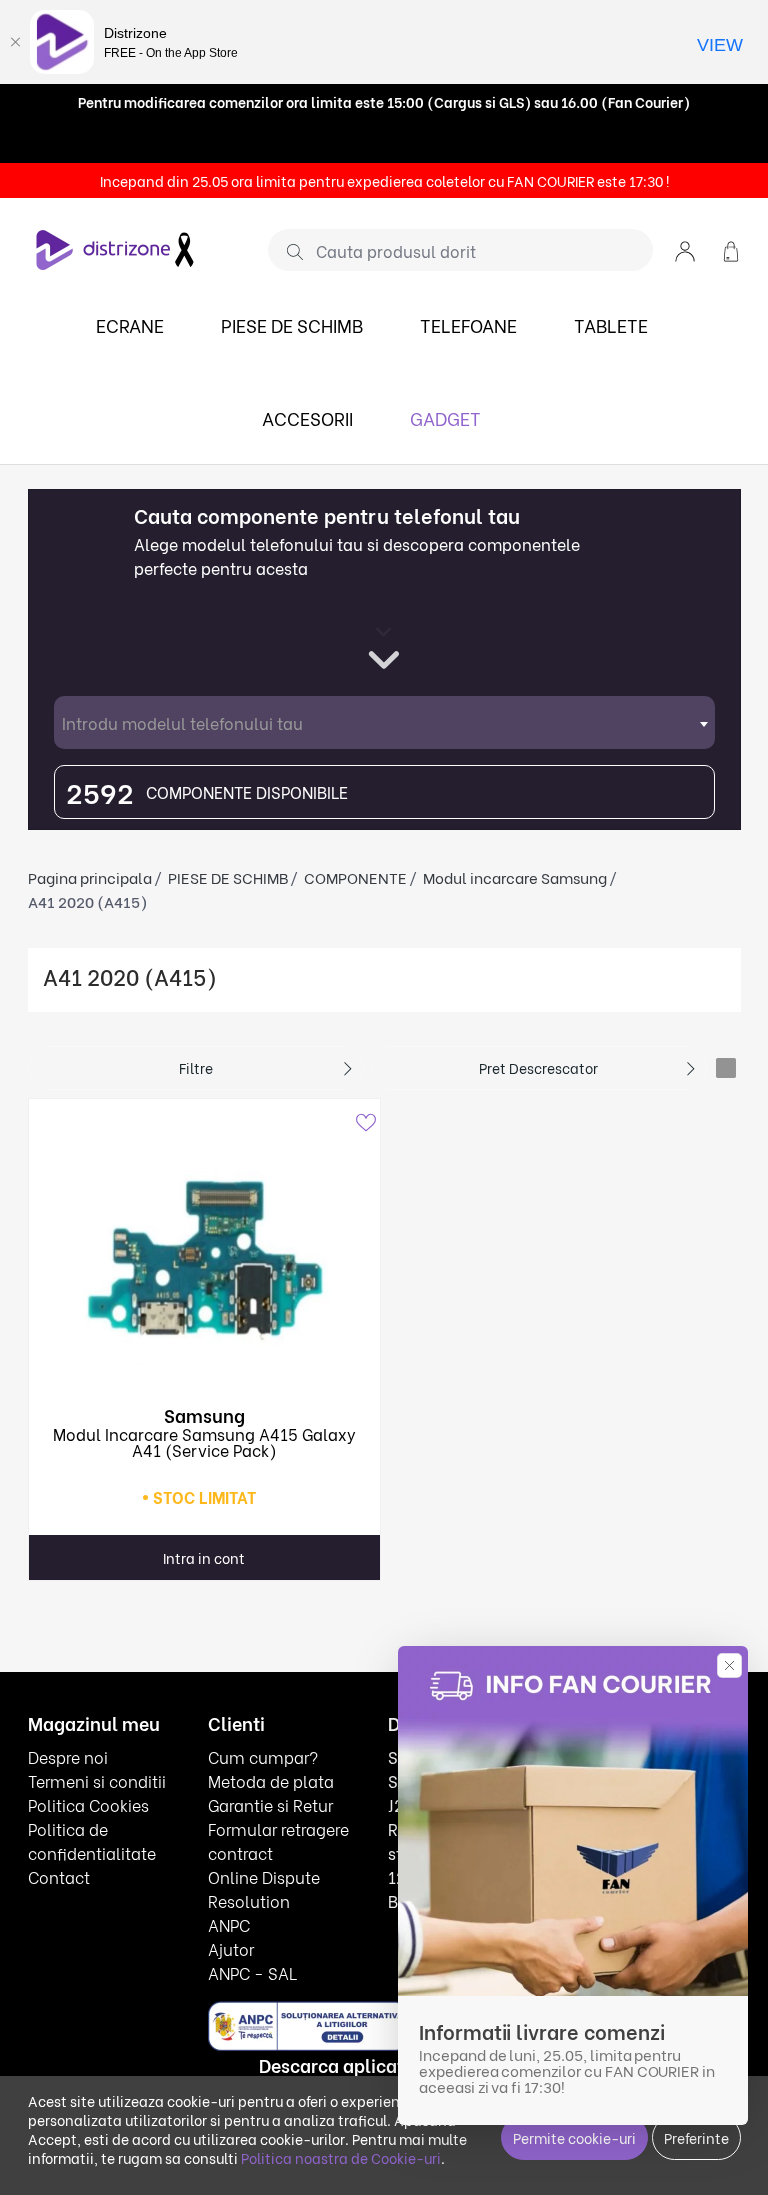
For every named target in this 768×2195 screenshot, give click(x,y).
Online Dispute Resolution (264, 1888)
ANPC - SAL (252, 1972)
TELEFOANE (468, 324)
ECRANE (130, 324)
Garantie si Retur (270, 1804)
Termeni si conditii (97, 1780)
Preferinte (696, 2137)
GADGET (445, 417)
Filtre (196, 1067)
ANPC (229, 1924)
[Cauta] (287, 251)
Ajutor (231, 1948)
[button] (685, 249)
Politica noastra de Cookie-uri (341, 2157)
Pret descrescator (538, 1067)
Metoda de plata (271, 1780)
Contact (59, 1876)
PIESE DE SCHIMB (292, 324)
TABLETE (611, 324)
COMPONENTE (355, 877)
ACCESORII (307, 417)
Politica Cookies (88, 1804)
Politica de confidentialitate (92, 1840)
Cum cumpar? (263, 1756)
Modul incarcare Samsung (515, 877)
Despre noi (68, 1756)
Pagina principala (90, 877)
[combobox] (384, 722)
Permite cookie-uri (574, 2137)
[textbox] (384, 722)
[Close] (15, 42)
